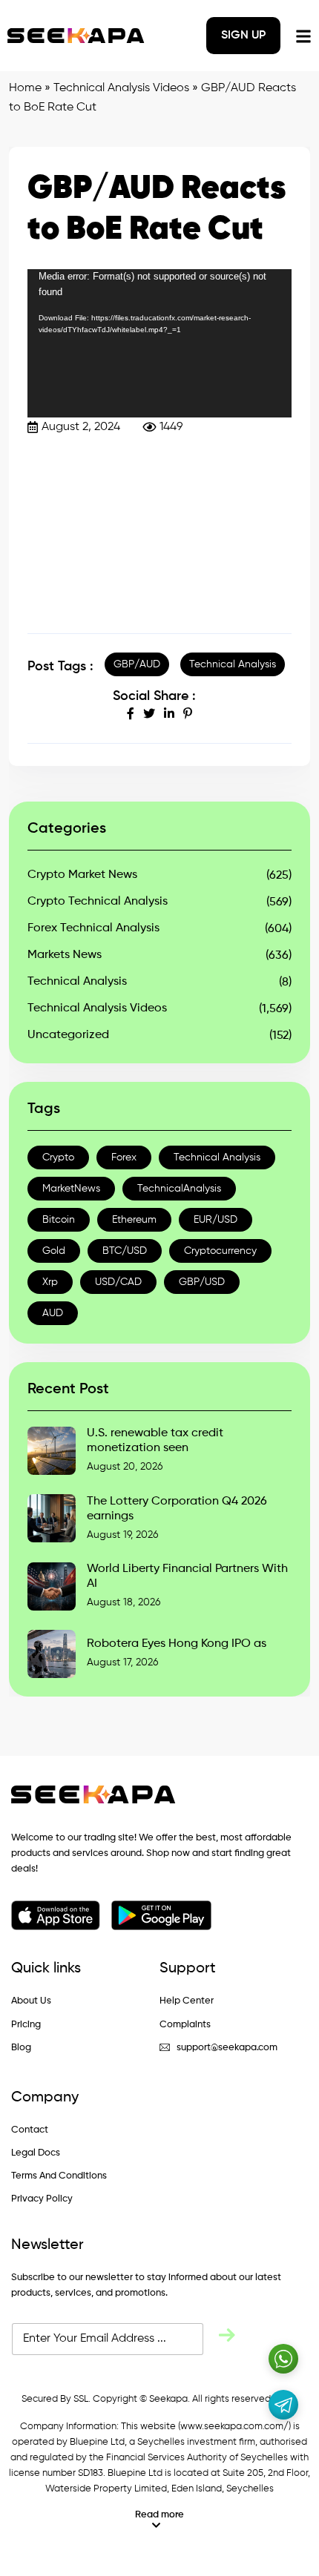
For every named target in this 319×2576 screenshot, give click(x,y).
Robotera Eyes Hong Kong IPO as (177, 1644)
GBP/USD (202, 1282)
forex (124, 1157)
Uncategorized (68, 1035)
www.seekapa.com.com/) (236, 2427)
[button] (159, 2520)
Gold (54, 1251)
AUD (53, 1313)
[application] (159, 343)
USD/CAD (118, 1282)
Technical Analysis (233, 664)
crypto (58, 1157)
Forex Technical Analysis (93, 928)
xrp (50, 1282)
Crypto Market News (82, 875)
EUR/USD (216, 1220)
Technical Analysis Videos (121, 88)
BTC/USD (125, 1251)
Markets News (65, 955)
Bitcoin (59, 1220)
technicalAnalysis (179, 1189)
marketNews (71, 1189)
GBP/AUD (137, 664)
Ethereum (134, 1220)
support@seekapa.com (227, 2048)
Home (25, 88)
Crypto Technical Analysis (98, 902)
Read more (159, 2515)
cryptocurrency (220, 1251)
